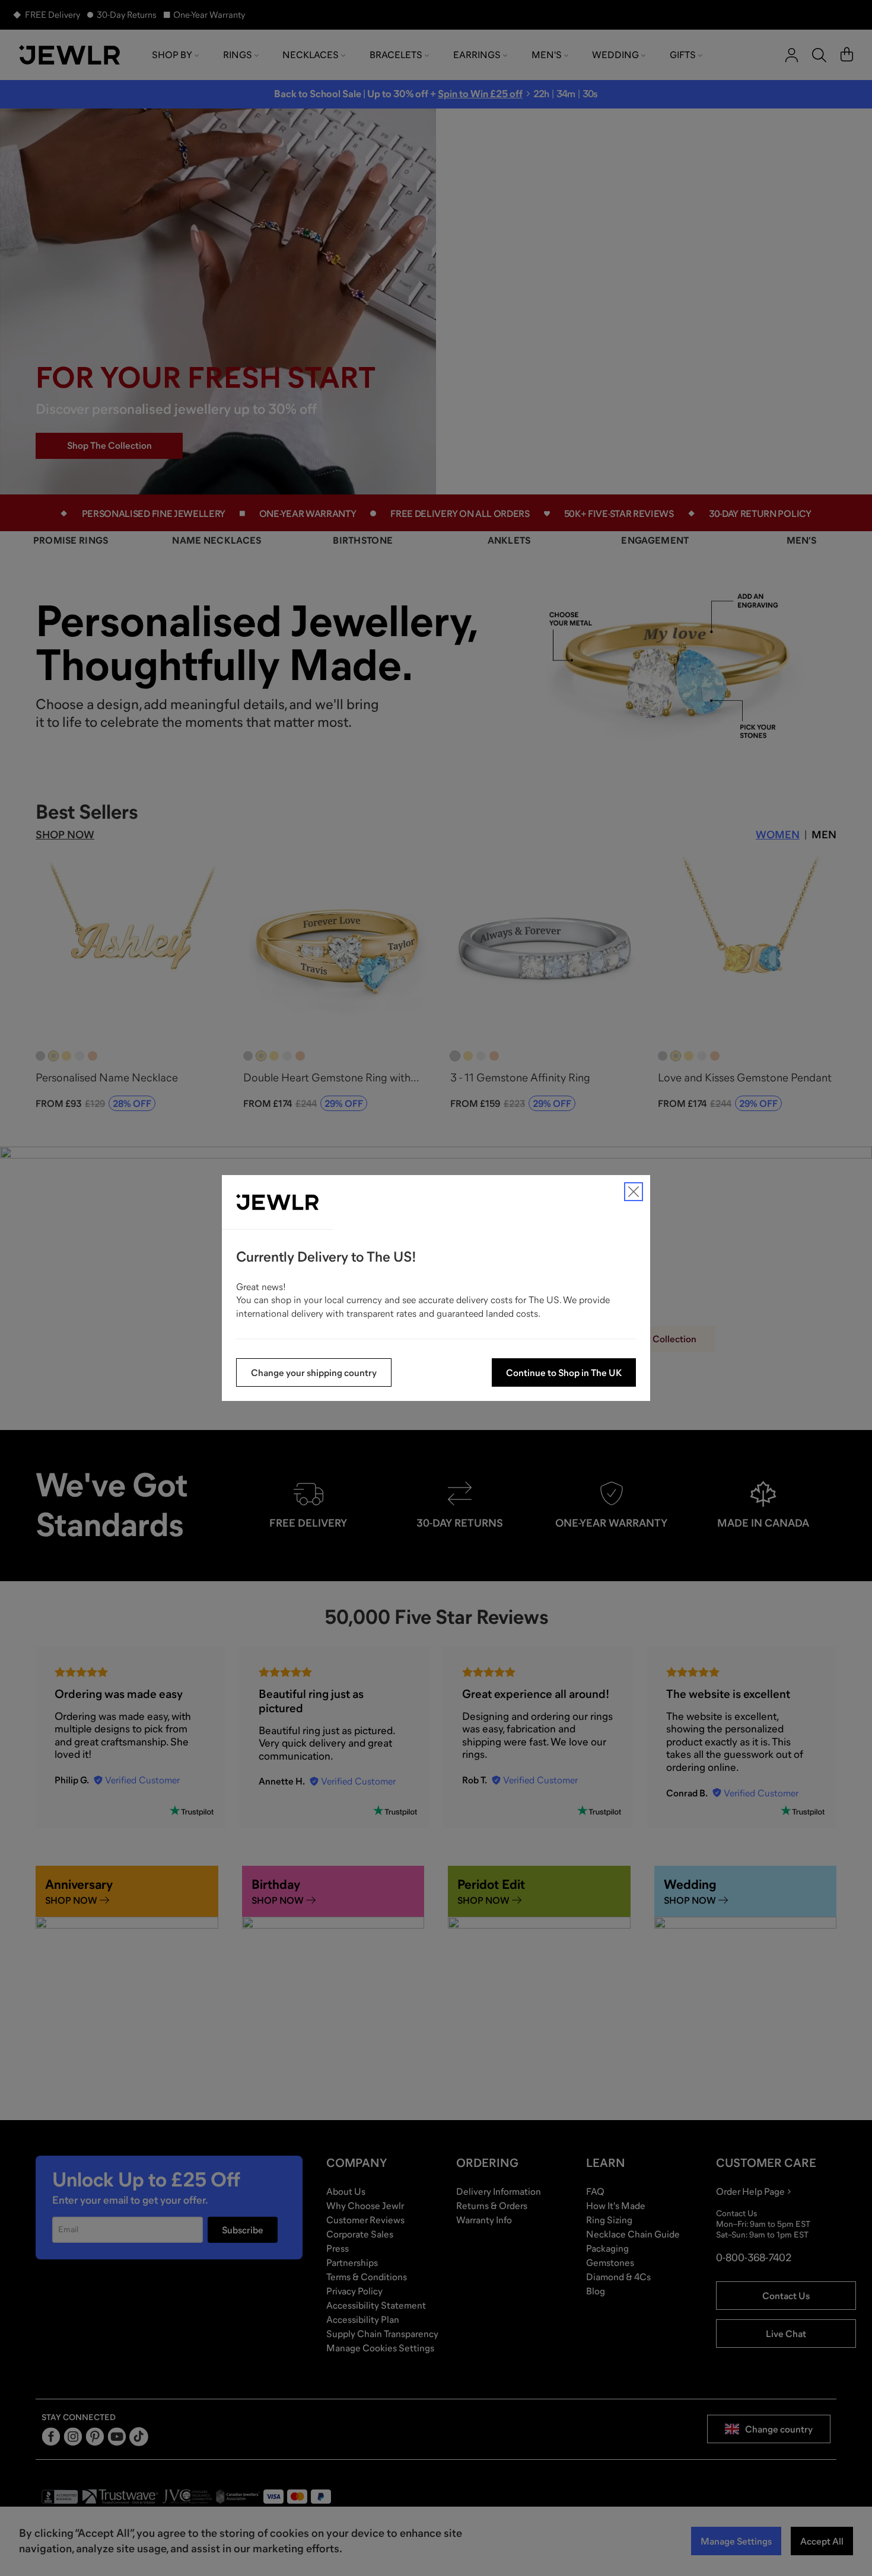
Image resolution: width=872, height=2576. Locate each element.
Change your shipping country (314, 1372)
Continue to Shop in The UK (564, 1372)
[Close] (634, 1192)
